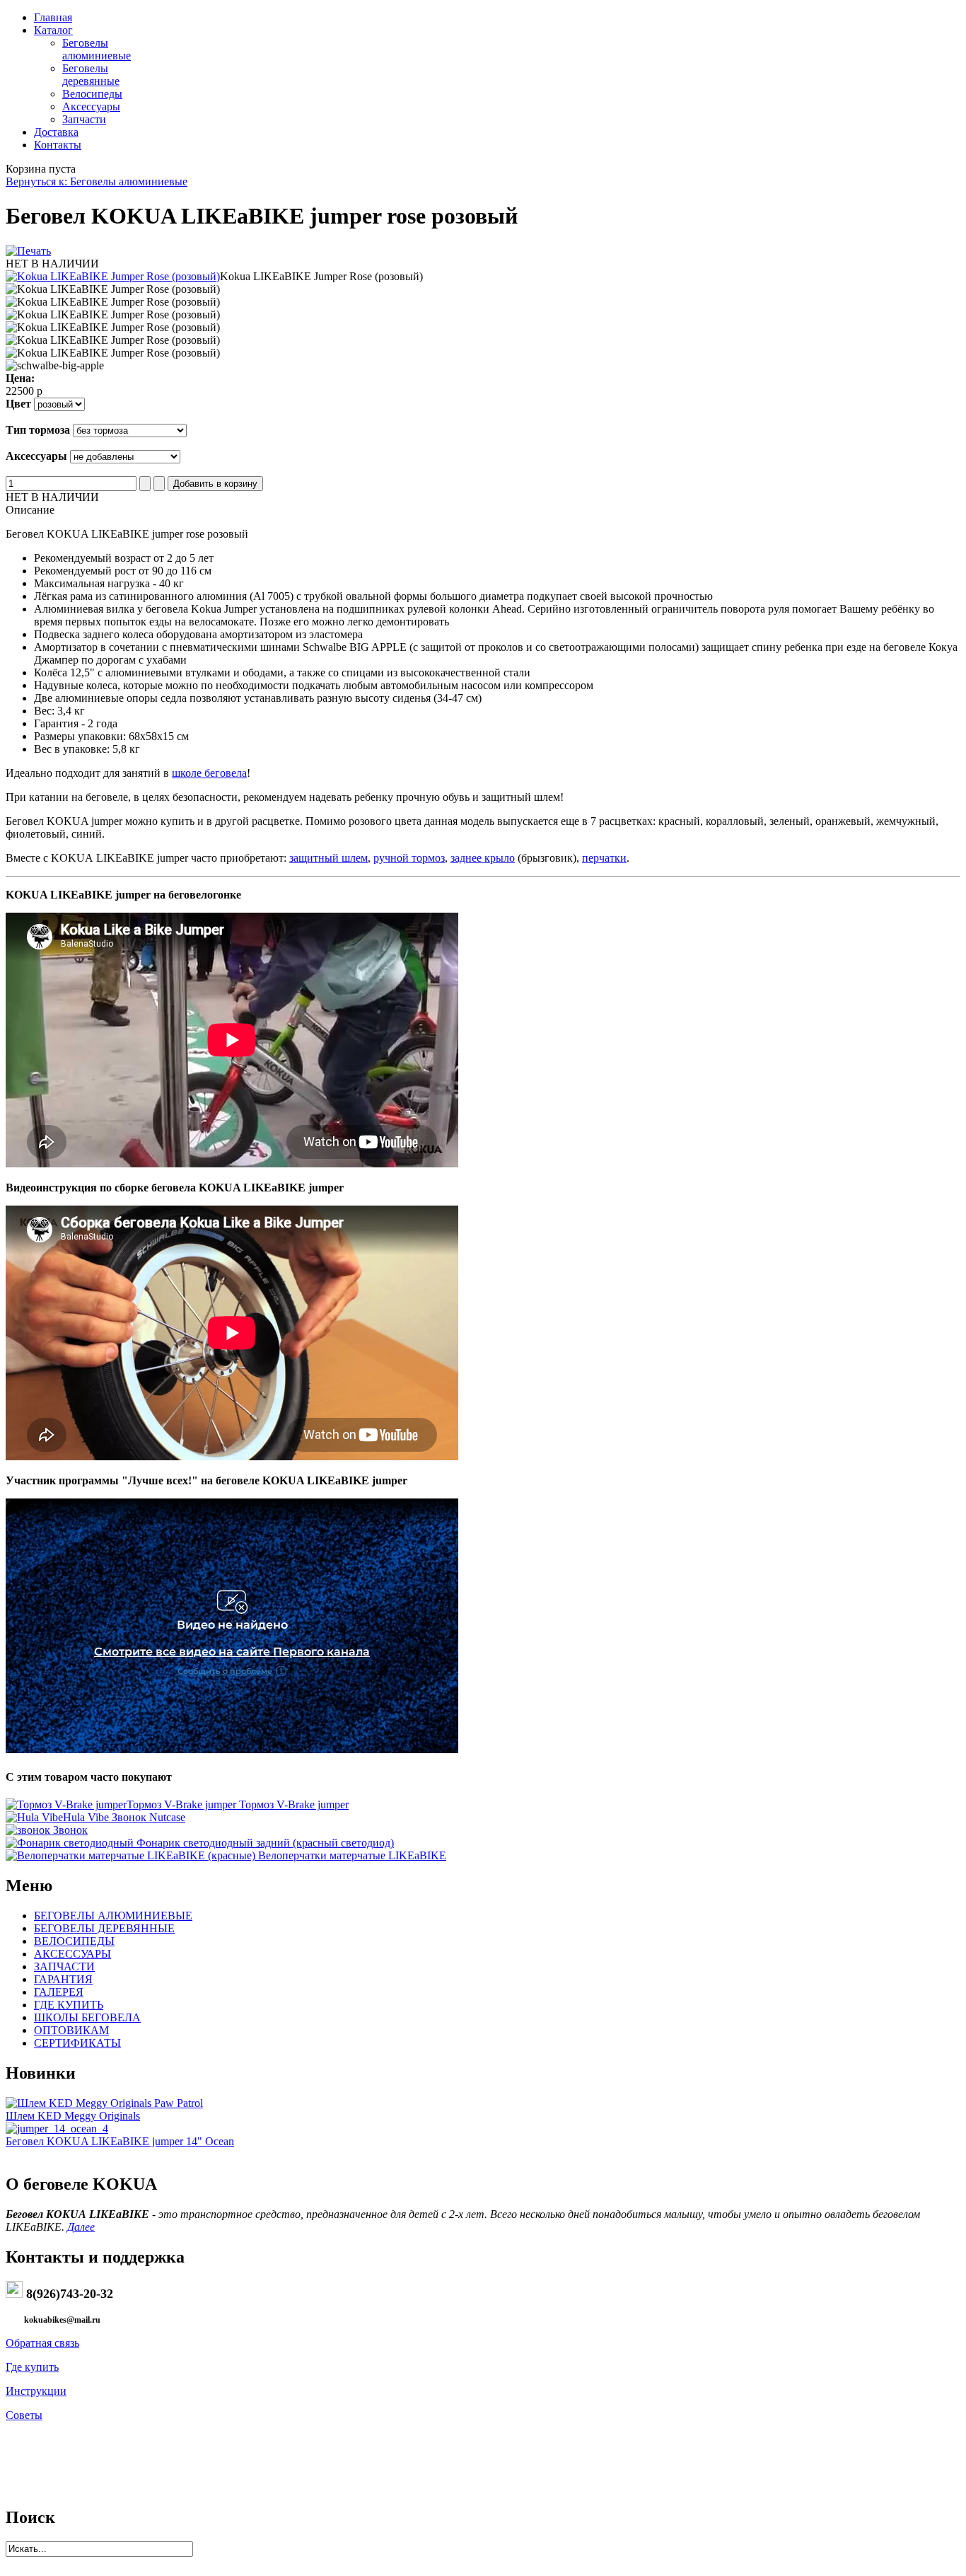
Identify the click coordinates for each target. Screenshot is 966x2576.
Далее (81, 2227)
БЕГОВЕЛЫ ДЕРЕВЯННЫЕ (104, 1928)
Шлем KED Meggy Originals (73, 2116)
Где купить (32, 2367)
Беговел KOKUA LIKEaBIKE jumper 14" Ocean (120, 2141)
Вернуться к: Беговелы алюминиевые (97, 181)
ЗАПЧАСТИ (64, 1966)
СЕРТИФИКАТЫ (77, 2043)
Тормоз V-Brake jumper (238, 1804)
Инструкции (36, 2391)
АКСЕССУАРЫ (72, 1954)
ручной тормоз (409, 858)
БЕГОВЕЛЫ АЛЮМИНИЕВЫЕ (113, 1916)
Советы (24, 2415)
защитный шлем (328, 858)
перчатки (604, 858)
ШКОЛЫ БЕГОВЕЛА (87, 2017)
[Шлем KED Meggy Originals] (104, 2103)
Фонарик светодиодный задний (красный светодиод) (264, 1843)
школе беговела (209, 773)
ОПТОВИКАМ (71, 2030)
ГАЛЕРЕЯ (59, 1992)
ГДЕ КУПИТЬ (69, 2005)
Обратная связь (42, 2343)
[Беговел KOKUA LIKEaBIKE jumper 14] (57, 2129)
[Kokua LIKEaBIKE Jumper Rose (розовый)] (113, 276)
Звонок (69, 1830)
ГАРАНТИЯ (63, 1979)
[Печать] (28, 251)
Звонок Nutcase (124, 1817)
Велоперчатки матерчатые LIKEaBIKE (351, 1855)
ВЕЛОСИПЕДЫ (74, 1941)
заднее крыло (483, 858)
